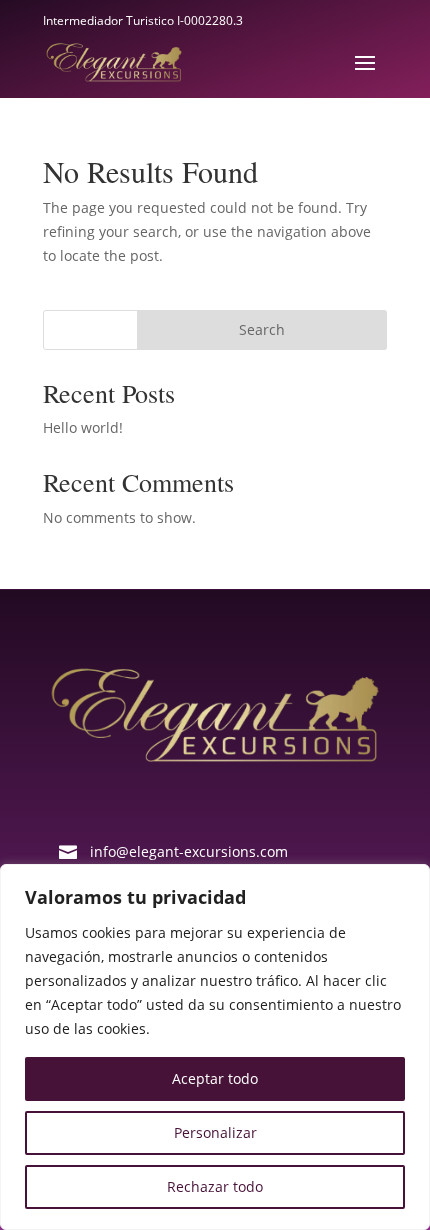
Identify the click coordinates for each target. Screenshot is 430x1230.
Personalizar (215, 1132)
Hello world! (83, 427)
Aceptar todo (215, 1078)
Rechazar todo (215, 1186)
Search (262, 329)
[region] (215, 1047)
